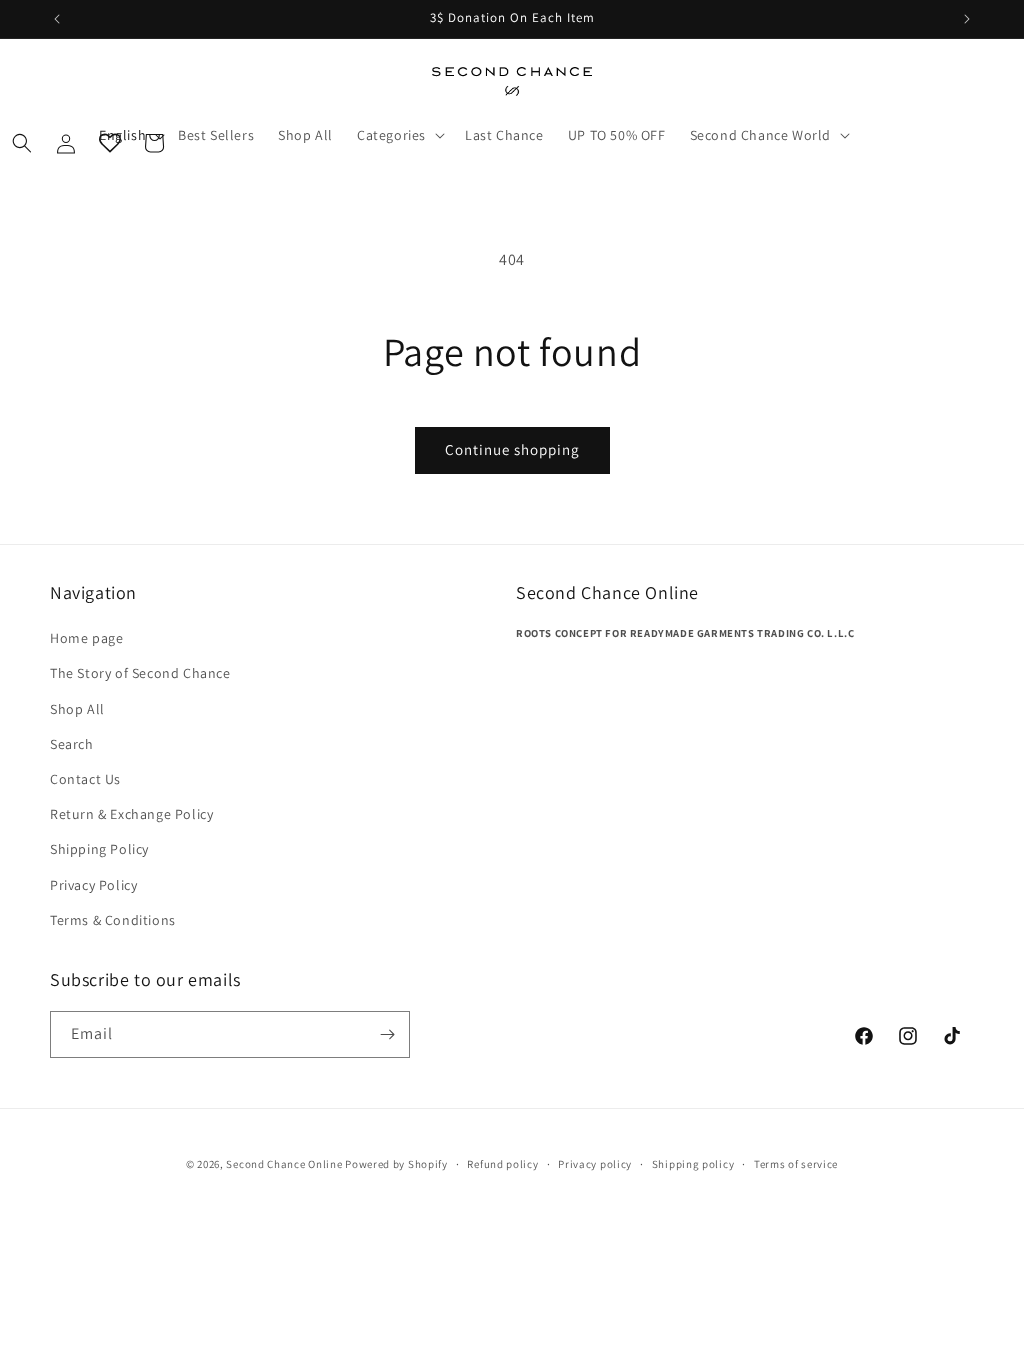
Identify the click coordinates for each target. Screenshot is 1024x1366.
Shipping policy (693, 1164)
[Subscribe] (387, 1034)
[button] (768, 135)
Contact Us (85, 779)
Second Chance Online (284, 1164)
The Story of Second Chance (140, 673)
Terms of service (796, 1164)
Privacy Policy (93, 885)
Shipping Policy (99, 849)
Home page (86, 638)
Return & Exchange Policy (131, 814)
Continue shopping (512, 449)
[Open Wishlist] (110, 143)
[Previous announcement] (57, 19)
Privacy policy (595, 1164)
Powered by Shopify (396, 1164)
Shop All (77, 709)
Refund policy (502, 1164)
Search (72, 744)
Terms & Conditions (113, 920)
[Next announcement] (967, 19)
